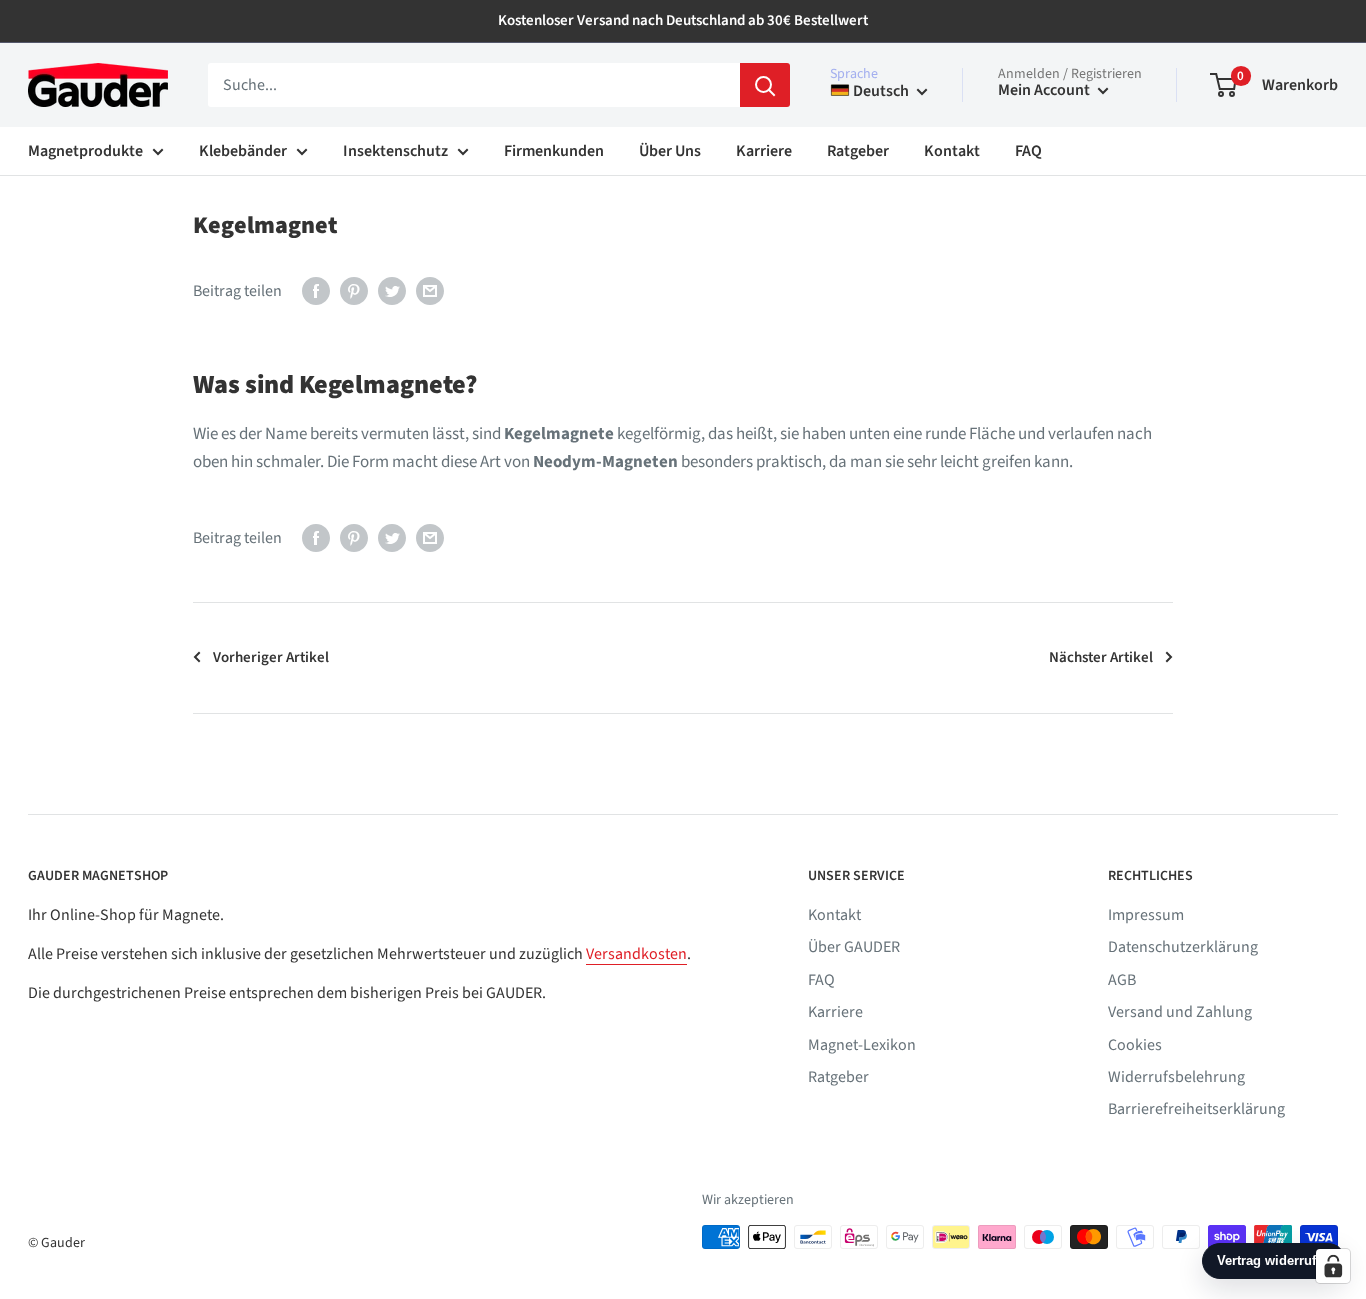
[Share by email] (430, 290)
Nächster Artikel (1101, 657)
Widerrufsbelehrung (1176, 1077)
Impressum (1146, 915)
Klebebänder (243, 151)
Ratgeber (858, 151)
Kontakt (952, 151)
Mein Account (1045, 90)
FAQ (1028, 151)
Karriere (764, 151)
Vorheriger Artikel (271, 657)
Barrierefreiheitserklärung (1196, 1109)
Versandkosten (636, 954)
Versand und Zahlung (1180, 1012)
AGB (1122, 980)
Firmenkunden (554, 151)
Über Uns (670, 151)
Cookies (1135, 1045)
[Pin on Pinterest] (354, 290)
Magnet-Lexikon (862, 1045)
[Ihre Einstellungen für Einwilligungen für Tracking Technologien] (1333, 1266)
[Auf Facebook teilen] (316, 290)
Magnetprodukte (85, 151)
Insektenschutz (395, 151)
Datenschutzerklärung (1183, 947)
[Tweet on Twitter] (392, 290)
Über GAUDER (854, 947)
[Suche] (765, 85)
